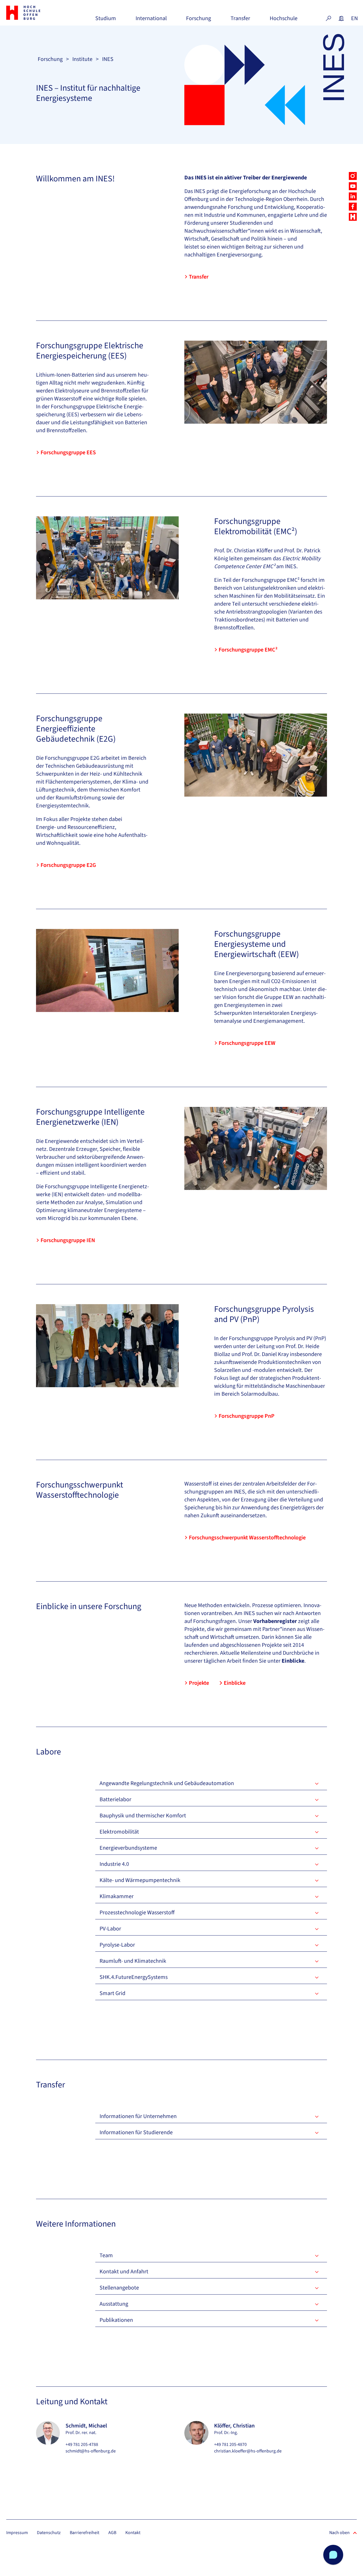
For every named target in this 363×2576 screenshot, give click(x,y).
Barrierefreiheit (85, 2533)
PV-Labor (110, 1929)
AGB (112, 2533)
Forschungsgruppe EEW (247, 1043)
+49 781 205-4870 (230, 2445)
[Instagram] (353, 176)
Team (106, 2255)
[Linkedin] (353, 196)
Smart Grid (112, 1993)
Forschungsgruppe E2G (68, 865)
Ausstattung (114, 2304)
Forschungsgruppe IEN (68, 1240)
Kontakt (133, 2533)
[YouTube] (353, 186)
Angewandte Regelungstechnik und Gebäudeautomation (167, 1783)
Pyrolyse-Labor (117, 1945)
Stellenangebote (119, 2288)
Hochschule (284, 21)
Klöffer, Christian (234, 2426)
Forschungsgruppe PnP (247, 1416)
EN (354, 18)
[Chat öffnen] (333, 2555)
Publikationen (116, 2320)
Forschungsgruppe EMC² (248, 650)
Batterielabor (115, 1800)
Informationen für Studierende (136, 2132)
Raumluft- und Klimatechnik (133, 1961)
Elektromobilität (119, 1832)
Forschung (199, 21)
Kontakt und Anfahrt (124, 2272)
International (151, 21)
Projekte (199, 1683)
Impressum (17, 2533)
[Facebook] (353, 207)
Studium (106, 21)
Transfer (240, 21)
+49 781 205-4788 (82, 2445)
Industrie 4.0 (114, 1864)
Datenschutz (49, 2533)
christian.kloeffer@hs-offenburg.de (248, 2451)
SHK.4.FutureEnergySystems (134, 1977)
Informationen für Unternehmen (138, 2116)
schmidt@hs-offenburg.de (91, 2451)
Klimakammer (117, 1896)
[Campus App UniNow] (353, 217)
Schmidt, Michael (86, 2426)
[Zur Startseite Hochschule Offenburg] (33, 13)
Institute (82, 59)
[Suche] (328, 18)
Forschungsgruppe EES (68, 453)
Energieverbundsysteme (128, 1848)
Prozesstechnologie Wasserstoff (137, 1913)
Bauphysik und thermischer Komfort (143, 1816)
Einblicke (235, 1683)
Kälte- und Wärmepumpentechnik (140, 1880)
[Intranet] (341, 18)
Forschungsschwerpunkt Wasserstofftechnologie (247, 1538)
